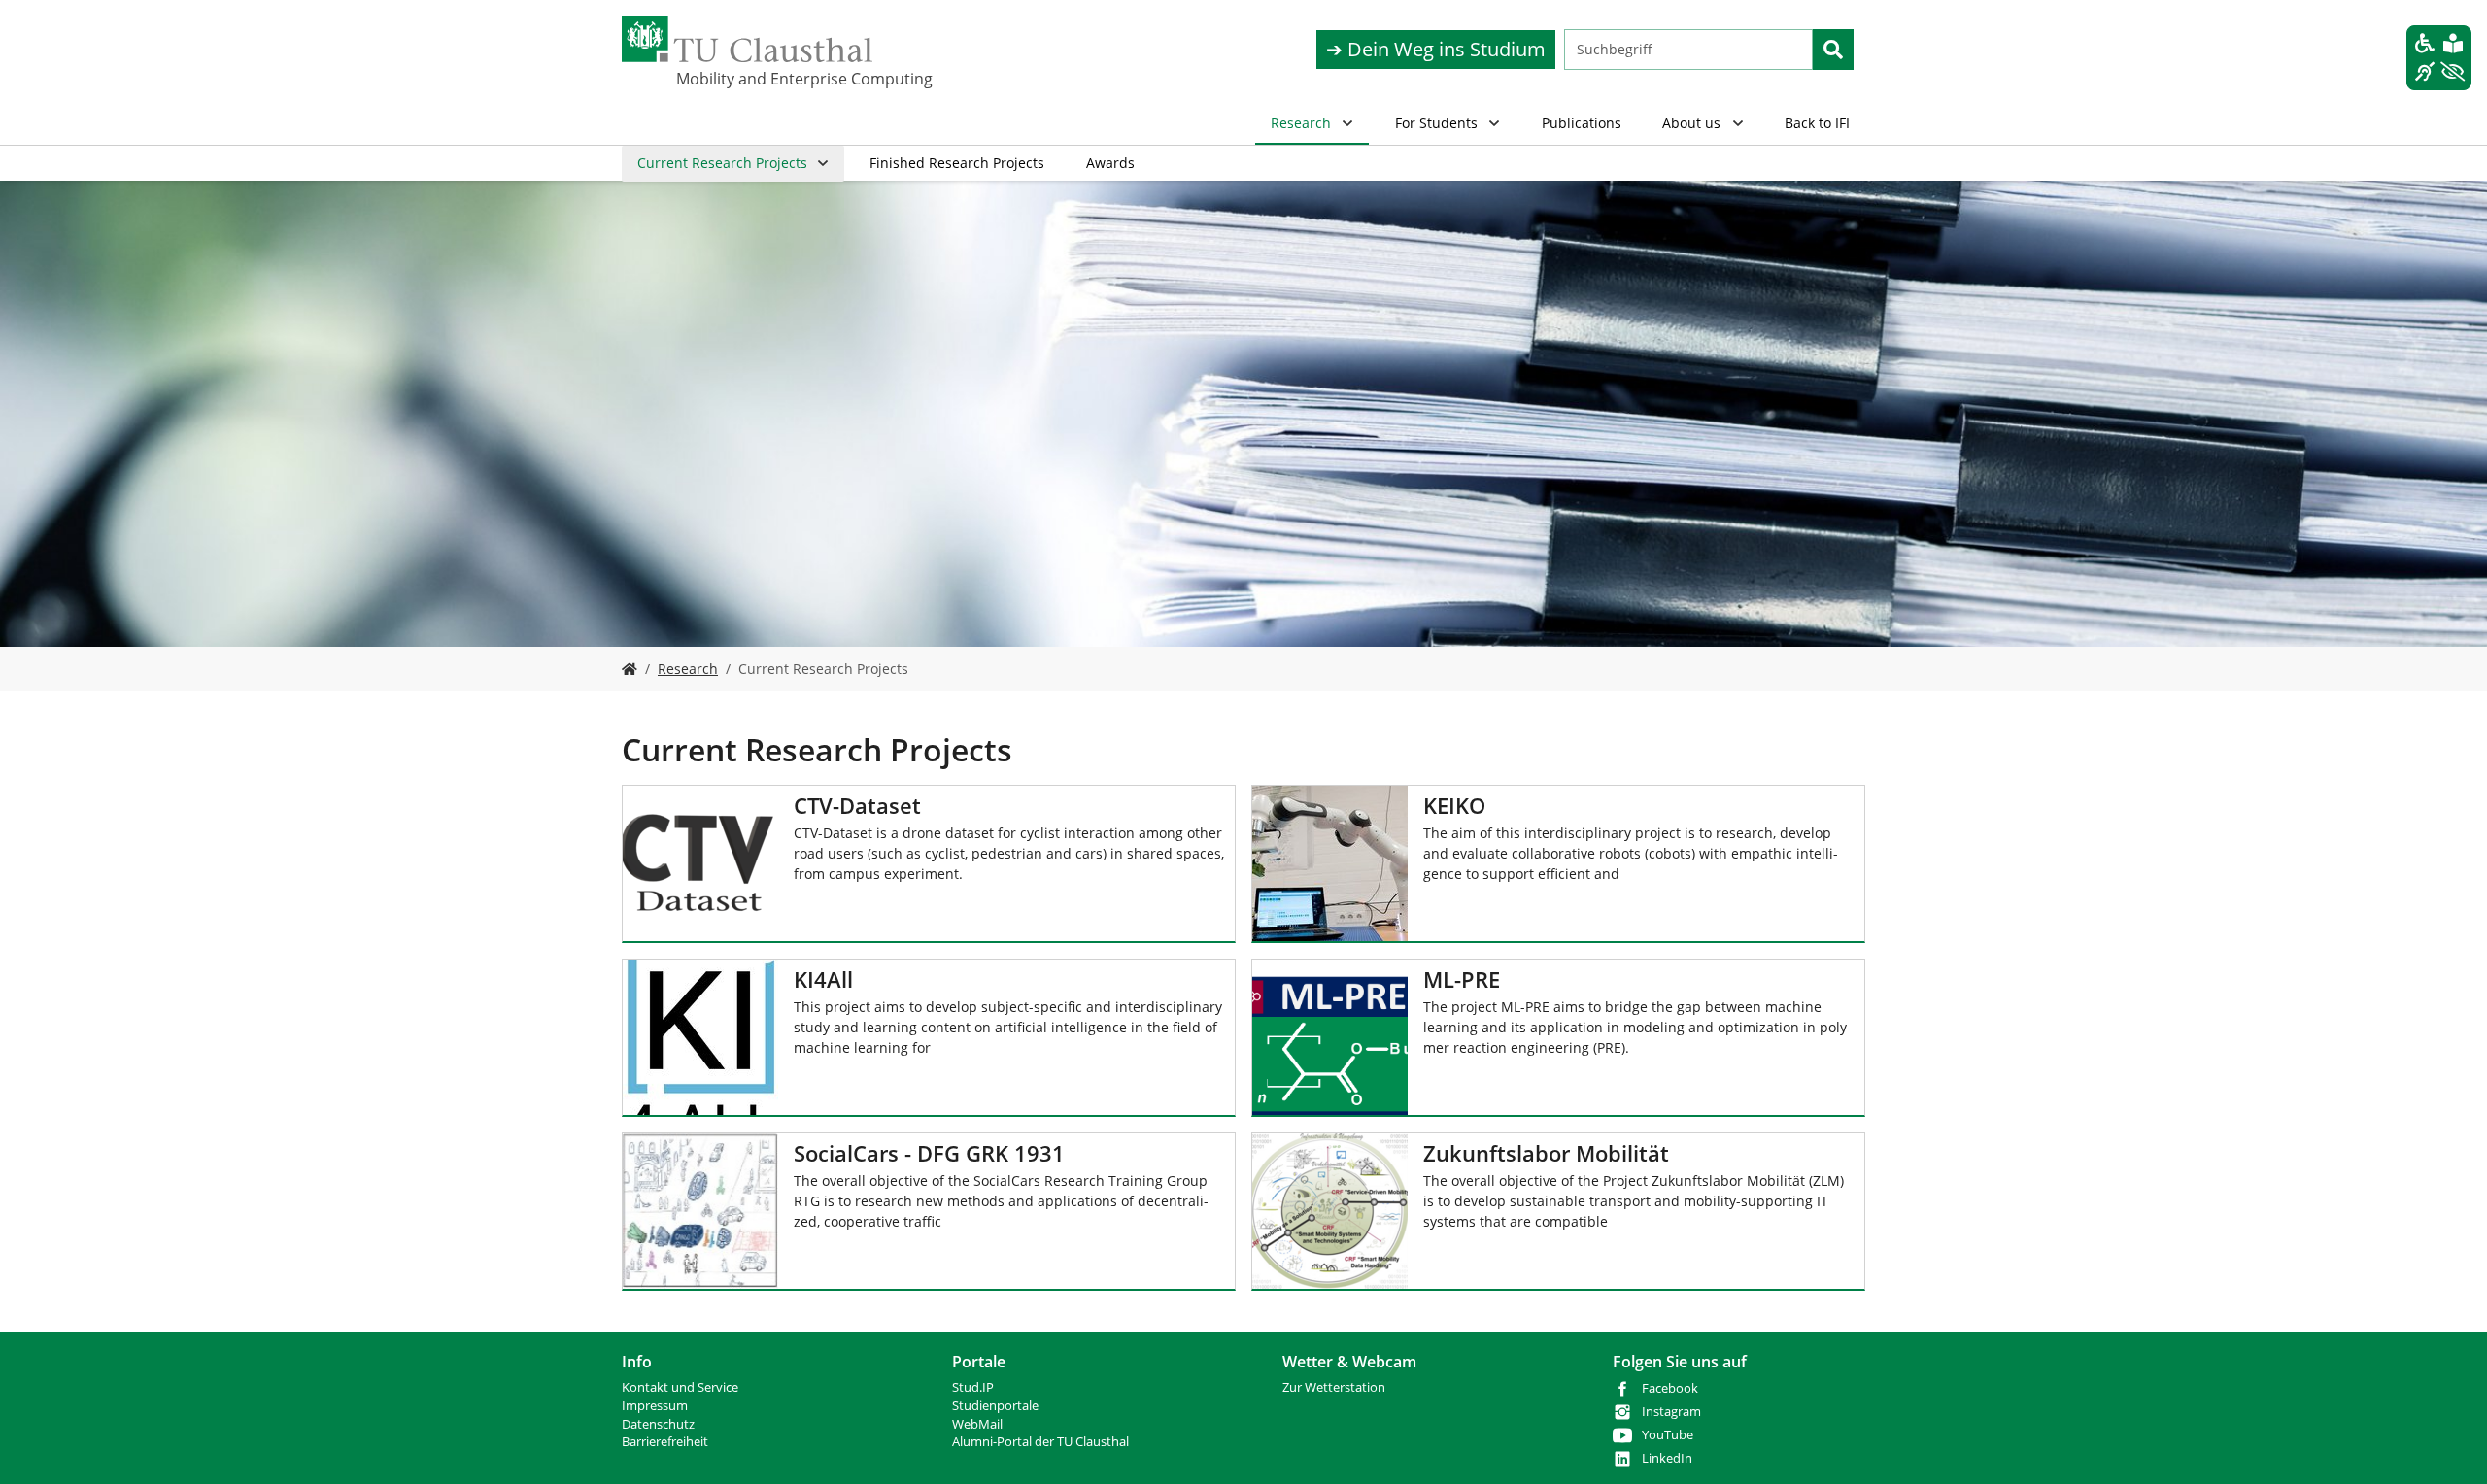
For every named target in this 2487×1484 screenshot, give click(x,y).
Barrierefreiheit (665, 1442)
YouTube (1668, 1435)
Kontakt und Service (680, 1387)
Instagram (1671, 1412)
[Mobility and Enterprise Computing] (630, 669)
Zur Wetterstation (1334, 1387)
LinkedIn (1667, 1458)
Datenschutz (658, 1424)
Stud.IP (973, 1387)
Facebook (1670, 1388)
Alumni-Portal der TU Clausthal (1040, 1442)
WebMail (977, 1424)
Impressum (655, 1406)
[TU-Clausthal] (747, 39)
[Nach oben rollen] (2447, 1444)
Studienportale (995, 1406)
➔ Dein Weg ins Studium (1436, 49)
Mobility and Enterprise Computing (773, 79)
